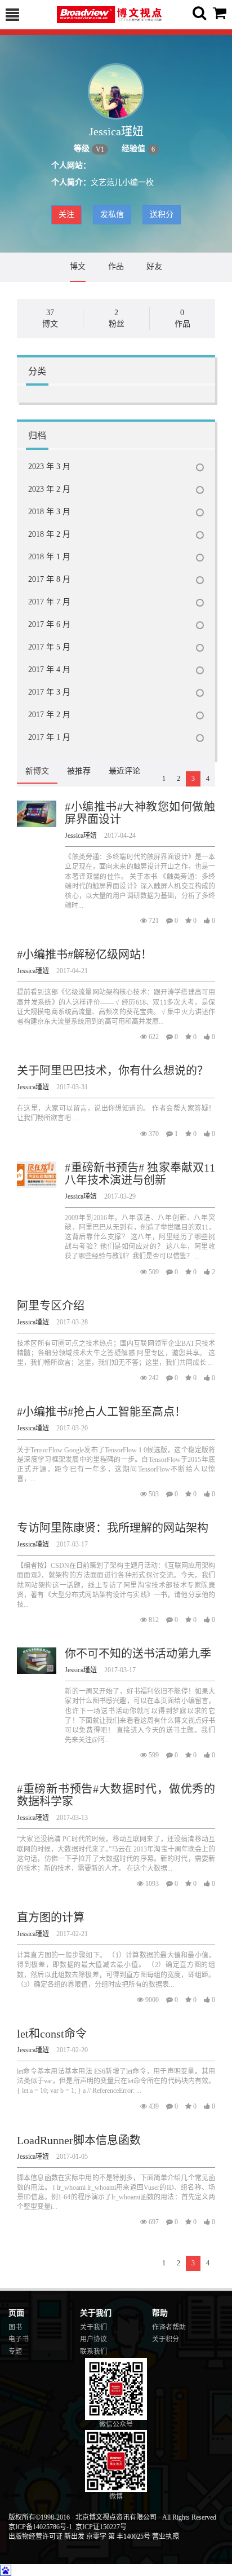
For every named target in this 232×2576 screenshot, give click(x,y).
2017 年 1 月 (49, 737)
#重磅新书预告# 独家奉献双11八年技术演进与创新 (140, 1174)
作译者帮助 (169, 2327)
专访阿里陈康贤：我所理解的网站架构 (113, 1528)
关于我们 (93, 2327)
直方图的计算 (51, 1917)
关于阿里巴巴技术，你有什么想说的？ (113, 1071)
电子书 (19, 2339)
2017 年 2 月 (49, 715)
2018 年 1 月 (49, 557)
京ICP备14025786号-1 (40, 2527)
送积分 (162, 215)
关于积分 (166, 2339)
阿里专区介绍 (51, 1306)
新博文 (37, 771)
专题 (15, 2352)
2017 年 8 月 (49, 579)
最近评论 (124, 771)
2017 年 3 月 (49, 692)
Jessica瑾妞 (81, 836)
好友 (154, 266)
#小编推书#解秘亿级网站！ (84, 955)
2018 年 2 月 (49, 534)
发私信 (112, 215)
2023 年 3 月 (49, 467)
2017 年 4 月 (49, 670)
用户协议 (93, 2339)
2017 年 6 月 (49, 624)
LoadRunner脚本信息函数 (79, 2140)
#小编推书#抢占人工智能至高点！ (101, 1412)
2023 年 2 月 (49, 489)
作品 (116, 266)
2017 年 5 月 (49, 647)
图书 (15, 2327)
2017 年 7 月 (49, 602)
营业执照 (166, 2537)
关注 (66, 215)
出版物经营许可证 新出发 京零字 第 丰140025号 (79, 2537)
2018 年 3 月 (49, 512)
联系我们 (93, 2352)
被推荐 (79, 771)
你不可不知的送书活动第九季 (138, 1654)
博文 (78, 266)
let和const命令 (52, 2034)
